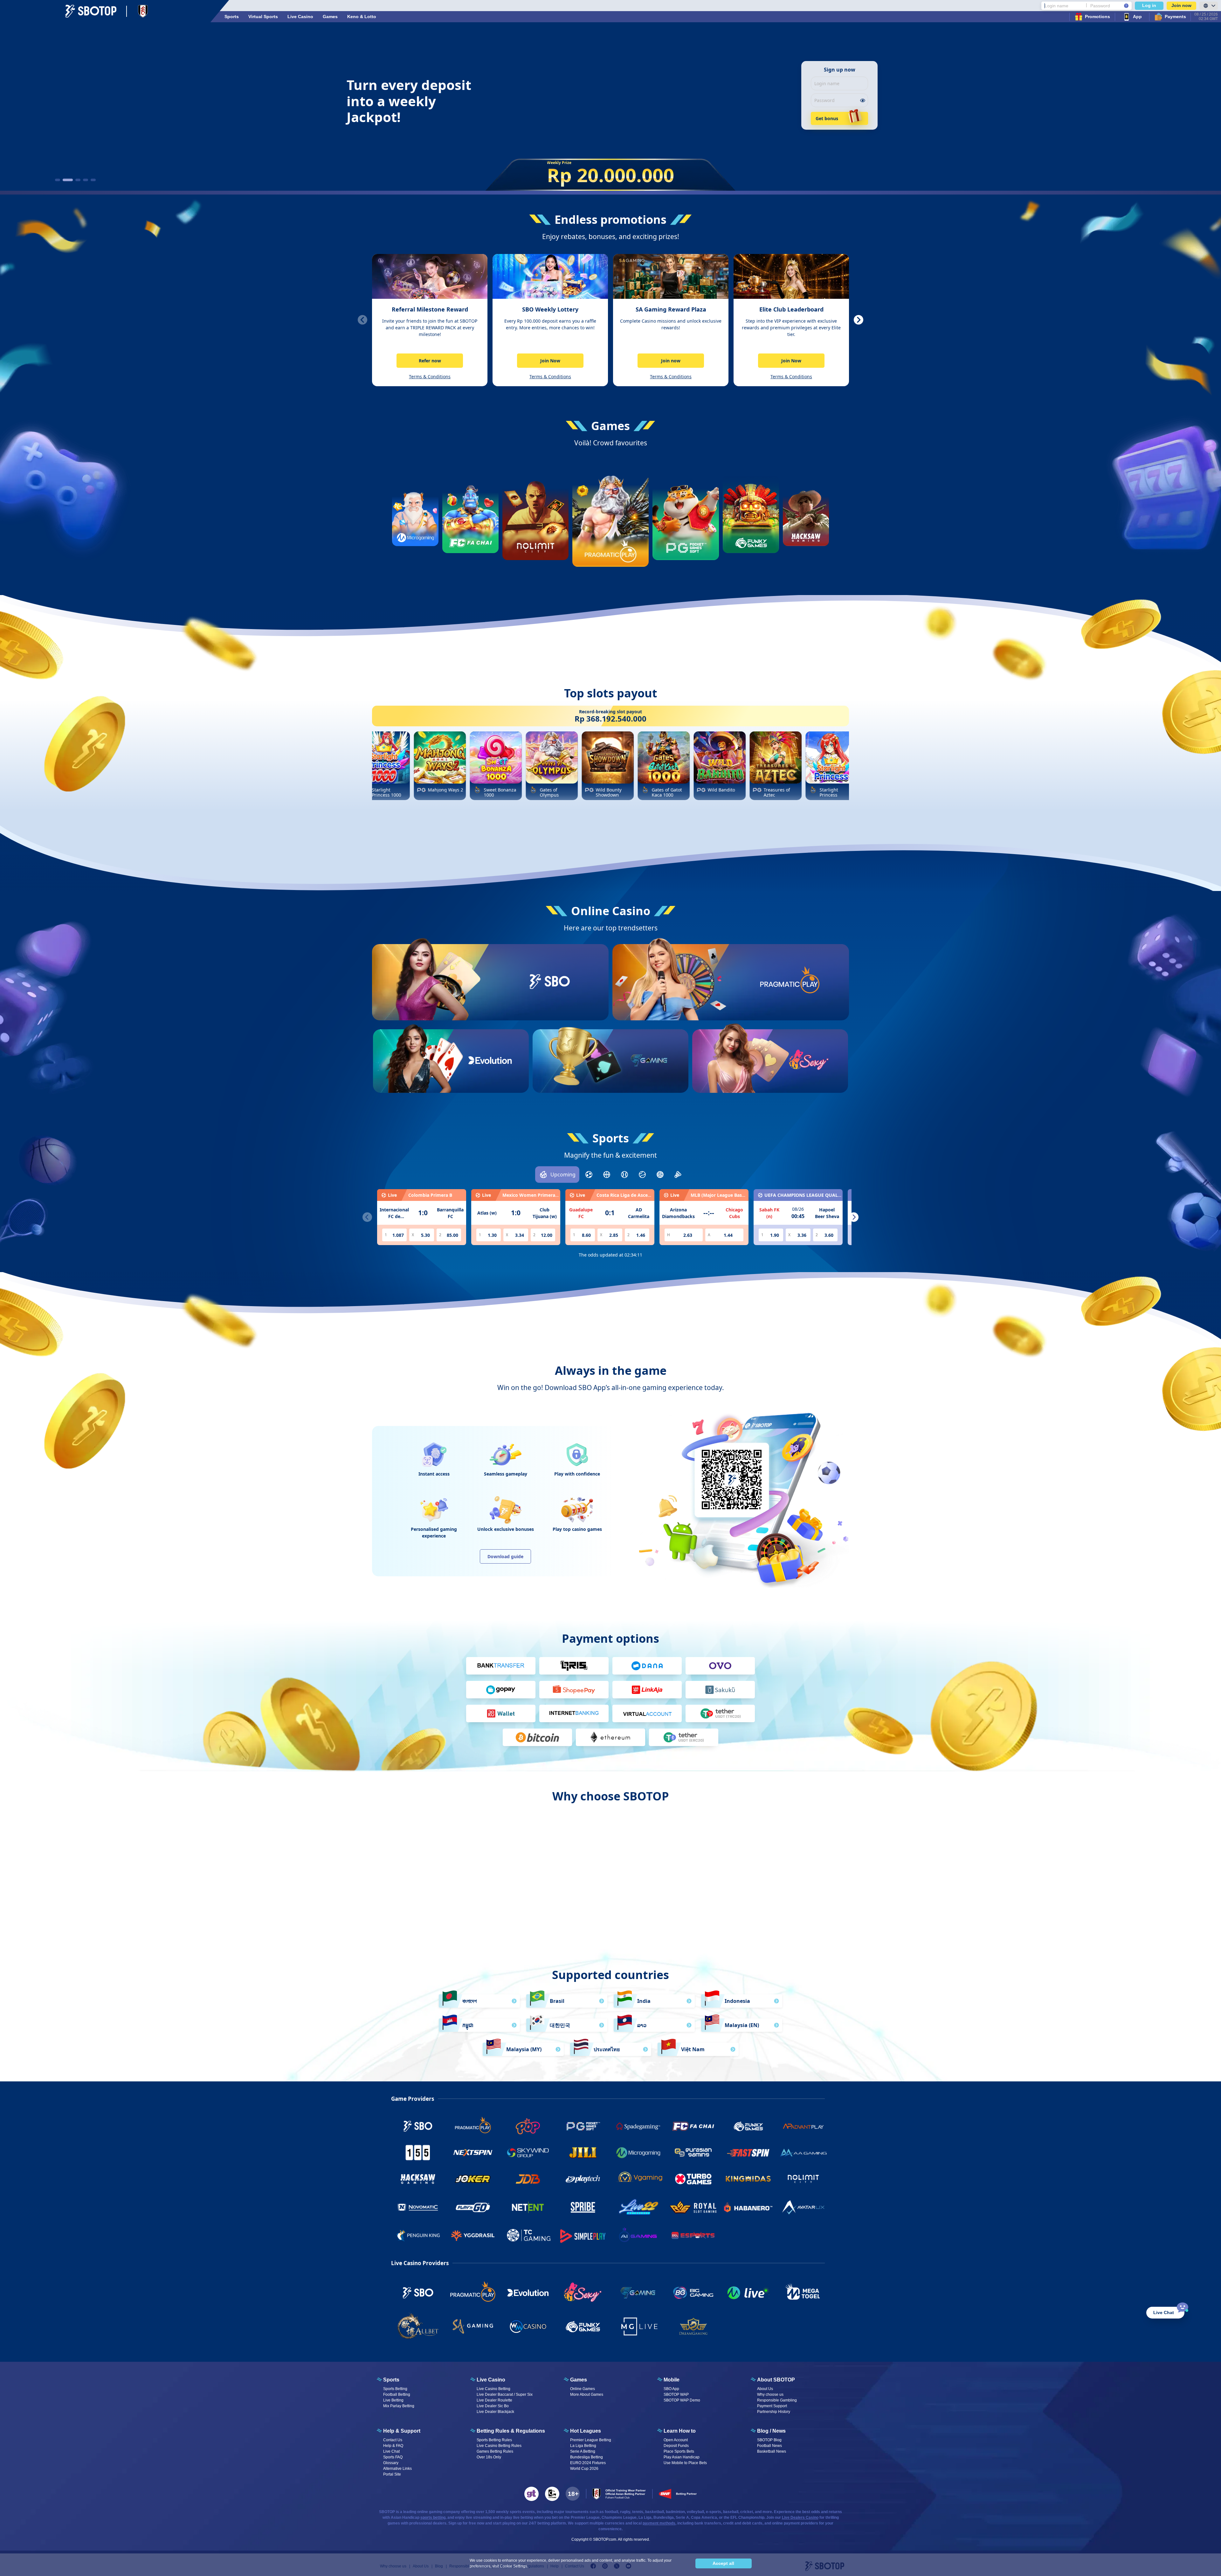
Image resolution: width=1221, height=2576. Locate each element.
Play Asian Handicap (682, 2457)
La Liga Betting (583, 2446)
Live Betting (393, 2400)
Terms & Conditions (430, 377)
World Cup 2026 (584, 2469)
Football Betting (397, 2394)
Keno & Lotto (362, 17)
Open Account (676, 2440)
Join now (1181, 5)
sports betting (433, 2518)
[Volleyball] (660, 1175)
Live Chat (391, 2451)
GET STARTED (549, 1005)
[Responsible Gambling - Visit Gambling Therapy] (531, 2494)
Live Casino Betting (493, 2389)
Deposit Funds (676, 2446)
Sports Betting (395, 2389)
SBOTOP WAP (676, 2394)
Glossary (391, 2463)
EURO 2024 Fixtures (588, 2463)
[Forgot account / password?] (1126, 6)
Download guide (505, 1556)
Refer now (430, 361)
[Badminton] (678, 1175)
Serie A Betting (583, 2451)
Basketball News (772, 2451)
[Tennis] (642, 1175)
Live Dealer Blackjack (495, 2412)
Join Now (550, 361)
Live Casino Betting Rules (499, 2446)
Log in (1149, 5)
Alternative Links (397, 2469)
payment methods (659, 2523)
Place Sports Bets (679, 2451)
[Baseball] (624, 1175)
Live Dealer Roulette (494, 2400)
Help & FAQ (393, 2446)
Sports (232, 17)
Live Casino (300, 17)
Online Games (583, 2389)
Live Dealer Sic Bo (493, 2406)
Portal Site (392, 2474)
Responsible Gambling (777, 2400)
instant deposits (733, 1906)
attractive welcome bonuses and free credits (610, 1900)
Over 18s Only (489, 2457)
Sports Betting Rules (494, 2440)
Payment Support (772, 2406)
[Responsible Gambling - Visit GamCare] (552, 2494)
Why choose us (770, 2394)
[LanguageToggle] (1209, 6)
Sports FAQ (393, 2457)
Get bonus (827, 118)
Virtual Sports (263, 17)
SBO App (671, 2389)
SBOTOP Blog (769, 2440)
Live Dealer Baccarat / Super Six (505, 2394)
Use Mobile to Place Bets (685, 2463)
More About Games (587, 2394)
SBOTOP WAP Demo (682, 2400)
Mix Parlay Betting (399, 2406)
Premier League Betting (591, 2440)
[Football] (589, 1175)
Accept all (723, 2563)
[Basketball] (607, 1175)
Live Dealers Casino (800, 2518)
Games (330, 17)
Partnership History (774, 2412)
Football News (769, 2446)
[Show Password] (862, 100)
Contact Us (393, 2440)
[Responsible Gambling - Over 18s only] (573, 2494)
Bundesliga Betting (586, 2457)
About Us (765, 2389)
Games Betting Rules (495, 2451)
